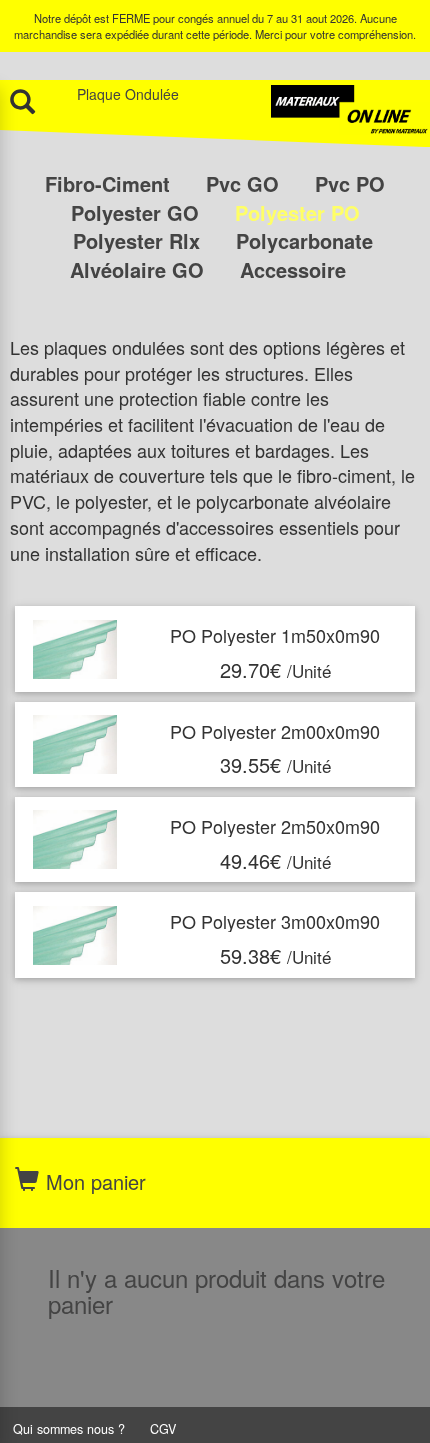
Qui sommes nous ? (69, 1429)
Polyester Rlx (139, 240)
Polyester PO (297, 212)
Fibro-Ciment (110, 183)
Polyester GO (138, 212)
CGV (163, 1429)
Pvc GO (245, 183)
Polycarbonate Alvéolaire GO (221, 255)
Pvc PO (350, 183)
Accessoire (293, 269)
